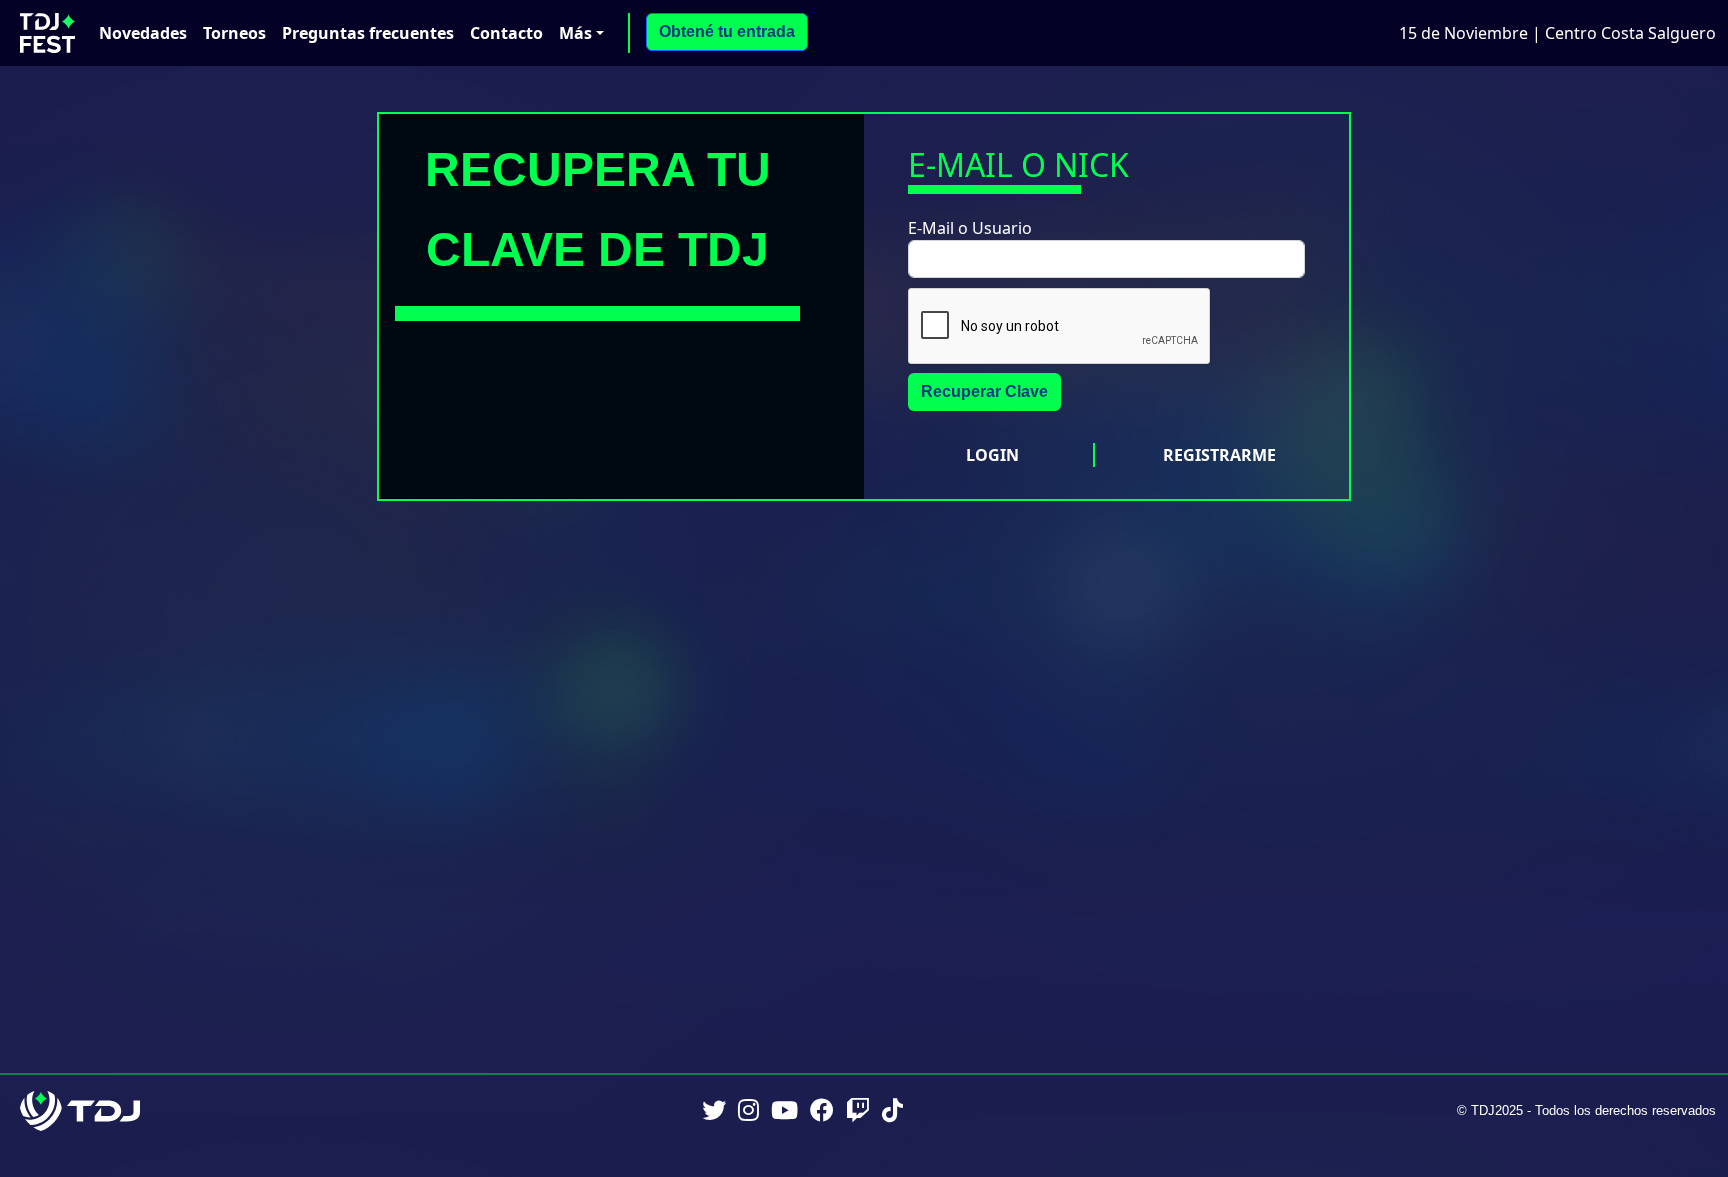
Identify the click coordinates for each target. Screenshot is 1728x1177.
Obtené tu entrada (727, 31)
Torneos (234, 33)
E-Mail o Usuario (970, 228)
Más (575, 33)
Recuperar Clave (984, 391)
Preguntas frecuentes (368, 33)
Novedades (143, 33)
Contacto (506, 33)
